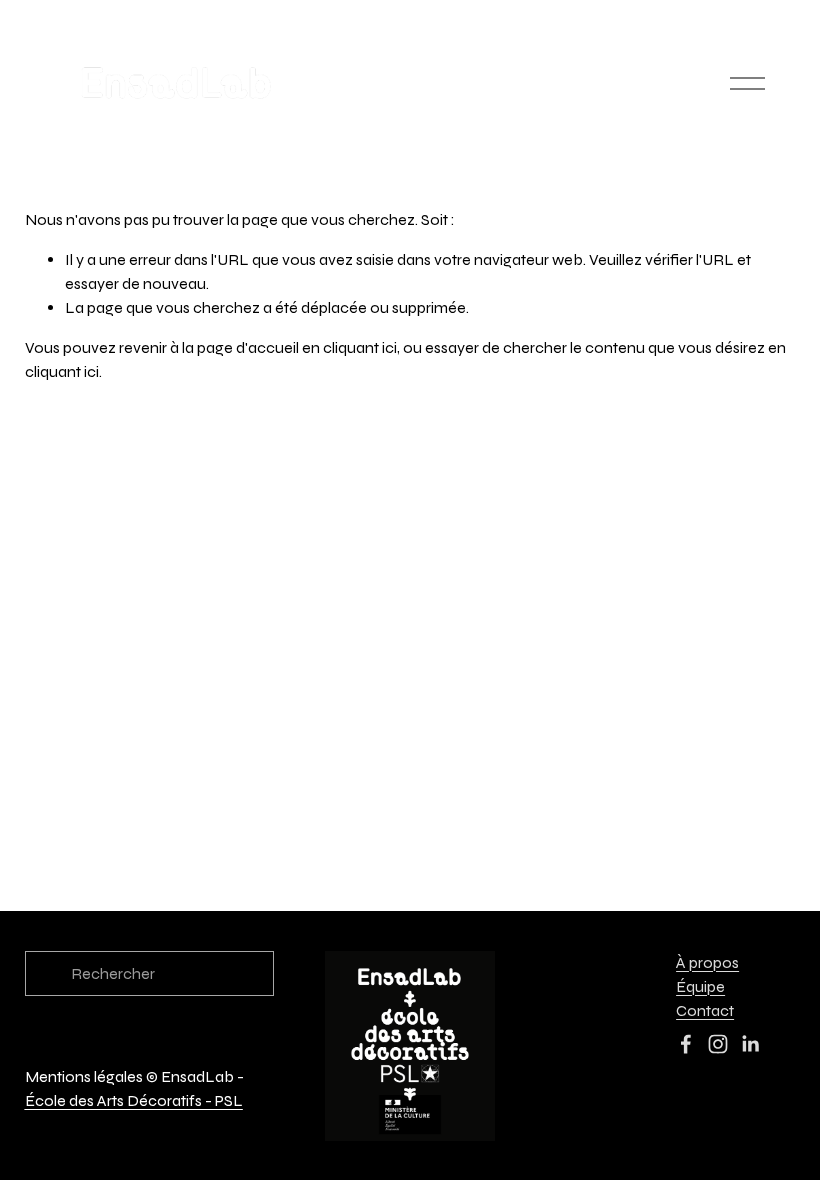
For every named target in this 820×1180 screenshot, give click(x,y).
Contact (705, 1010)
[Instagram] (718, 1044)
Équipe (700, 986)
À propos (707, 962)
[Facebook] (686, 1044)
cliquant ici (360, 347)
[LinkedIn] (750, 1044)
